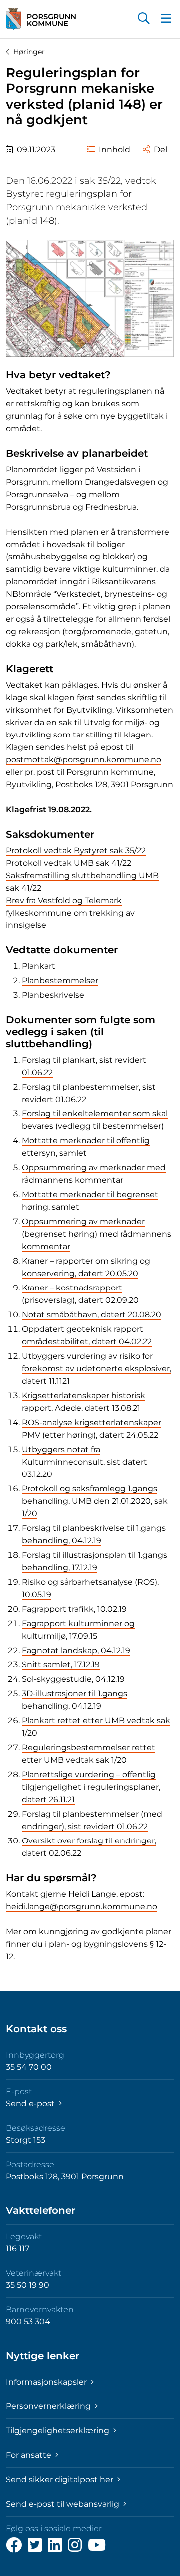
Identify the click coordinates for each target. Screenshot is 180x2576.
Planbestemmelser (60, 981)
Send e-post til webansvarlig (64, 2504)
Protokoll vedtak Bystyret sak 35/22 (76, 850)
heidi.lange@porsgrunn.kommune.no (82, 1907)
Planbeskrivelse (53, 995)
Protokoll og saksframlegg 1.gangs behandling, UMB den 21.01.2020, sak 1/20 (95, 1501)
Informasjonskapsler (47, 2382)
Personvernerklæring (49, 2406)
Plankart (39, 966)
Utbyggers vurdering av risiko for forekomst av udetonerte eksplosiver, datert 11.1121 (97, 1369)
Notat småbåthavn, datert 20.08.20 (92, 1315)
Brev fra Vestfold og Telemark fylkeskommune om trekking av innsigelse (70, 913)
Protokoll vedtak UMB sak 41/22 (69, 863)
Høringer (29, 52)
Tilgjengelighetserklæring (59, 2431)
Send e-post (31, 2104)
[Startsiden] (41, 19)
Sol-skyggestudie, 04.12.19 (73, 1679)
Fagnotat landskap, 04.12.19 (76, 1650)
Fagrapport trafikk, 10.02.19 (74, 1609)
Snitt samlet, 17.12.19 (61, 1665)
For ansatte (30, 2455)
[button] (144, 19)
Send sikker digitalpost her (61, 2480)
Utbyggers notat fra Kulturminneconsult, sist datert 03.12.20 (85, 1462)
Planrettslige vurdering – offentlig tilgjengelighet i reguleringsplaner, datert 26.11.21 (91, 1787)
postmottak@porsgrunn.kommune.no (84, 760)
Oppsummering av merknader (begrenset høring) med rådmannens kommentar (97, 1234)
